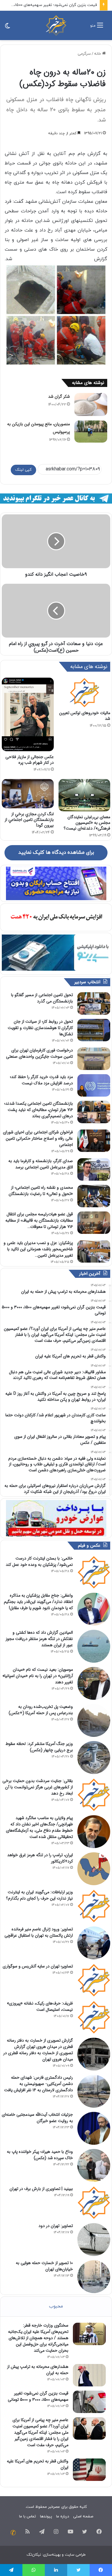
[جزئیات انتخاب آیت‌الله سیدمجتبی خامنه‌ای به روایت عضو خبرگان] (94, 2128)
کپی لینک (23, 470)
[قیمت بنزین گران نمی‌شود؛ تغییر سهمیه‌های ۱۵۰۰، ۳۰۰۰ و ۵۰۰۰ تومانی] (89, 2402)
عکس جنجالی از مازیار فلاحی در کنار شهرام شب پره (30, 760)
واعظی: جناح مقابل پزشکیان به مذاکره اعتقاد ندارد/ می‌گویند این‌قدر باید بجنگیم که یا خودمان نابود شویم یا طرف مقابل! (38, 1602)
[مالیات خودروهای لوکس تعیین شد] (85, 692)
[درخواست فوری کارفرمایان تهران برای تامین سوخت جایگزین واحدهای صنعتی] (94, 1059)
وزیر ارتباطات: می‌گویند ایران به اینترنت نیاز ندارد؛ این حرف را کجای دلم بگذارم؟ (39, 1895)
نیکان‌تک (34, 2555)
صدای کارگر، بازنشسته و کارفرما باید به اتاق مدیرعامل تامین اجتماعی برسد (41, 1164)
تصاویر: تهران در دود (56, 2226)
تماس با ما (27, 2516)
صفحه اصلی (83, 2516)
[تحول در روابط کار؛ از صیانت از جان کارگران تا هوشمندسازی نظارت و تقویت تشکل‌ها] (94, 1030)
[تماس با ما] (13, 2533)
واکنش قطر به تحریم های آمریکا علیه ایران (38, 2464)
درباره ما (63, 2516)
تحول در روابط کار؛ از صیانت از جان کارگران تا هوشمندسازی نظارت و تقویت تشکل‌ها (40, 1028)
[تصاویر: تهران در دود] (94, 2240)
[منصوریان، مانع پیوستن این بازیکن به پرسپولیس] (91, 431)
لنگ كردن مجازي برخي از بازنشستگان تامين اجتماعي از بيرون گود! (29, 820)
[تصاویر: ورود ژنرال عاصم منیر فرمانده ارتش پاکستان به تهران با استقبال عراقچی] (94, 1943)
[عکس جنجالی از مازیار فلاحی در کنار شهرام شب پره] (28, 714)
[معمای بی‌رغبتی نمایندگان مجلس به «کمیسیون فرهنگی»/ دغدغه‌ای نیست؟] (85, 795)
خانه (98, 54)
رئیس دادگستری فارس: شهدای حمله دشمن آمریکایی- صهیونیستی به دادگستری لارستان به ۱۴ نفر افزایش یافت (39, 2084)
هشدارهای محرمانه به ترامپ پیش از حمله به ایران (38, 2370)
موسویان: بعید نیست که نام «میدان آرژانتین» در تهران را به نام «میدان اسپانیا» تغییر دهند (38, 1676)
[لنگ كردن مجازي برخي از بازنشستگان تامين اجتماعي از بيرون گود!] (28, 794)
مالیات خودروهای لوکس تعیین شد (85, 716)
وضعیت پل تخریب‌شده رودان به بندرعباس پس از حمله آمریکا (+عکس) (41, 1710)
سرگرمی (84, 54)
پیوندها (46, 2516)
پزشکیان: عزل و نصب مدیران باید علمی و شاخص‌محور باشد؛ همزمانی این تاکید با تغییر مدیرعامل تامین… (38, 1249)
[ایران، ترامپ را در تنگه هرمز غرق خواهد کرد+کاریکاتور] (94, 1869)
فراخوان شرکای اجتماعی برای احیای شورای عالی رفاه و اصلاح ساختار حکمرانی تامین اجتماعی (38, 1138)
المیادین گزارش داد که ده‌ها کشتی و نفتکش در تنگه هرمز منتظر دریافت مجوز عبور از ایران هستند (39, 1639)
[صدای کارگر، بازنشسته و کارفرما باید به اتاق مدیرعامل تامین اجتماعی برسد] (94, 1169)
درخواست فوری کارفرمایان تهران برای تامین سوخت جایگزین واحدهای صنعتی (39, 1053)
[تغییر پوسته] (7, 28)
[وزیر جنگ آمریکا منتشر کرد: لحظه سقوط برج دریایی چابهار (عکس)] (94, 1758)
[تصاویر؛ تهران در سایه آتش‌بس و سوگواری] (94, 1980)
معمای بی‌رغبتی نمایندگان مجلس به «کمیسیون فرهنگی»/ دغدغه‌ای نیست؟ (87, 823)
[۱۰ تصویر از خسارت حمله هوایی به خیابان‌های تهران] (94, 2277)
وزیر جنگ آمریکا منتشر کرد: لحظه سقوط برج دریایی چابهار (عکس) (39, 1747)
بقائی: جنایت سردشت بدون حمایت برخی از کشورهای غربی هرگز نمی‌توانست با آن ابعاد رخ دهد (38, 1787)
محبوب (56, 2306)
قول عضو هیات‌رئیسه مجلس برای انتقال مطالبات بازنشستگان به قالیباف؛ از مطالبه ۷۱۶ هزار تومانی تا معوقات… (39, 1220)
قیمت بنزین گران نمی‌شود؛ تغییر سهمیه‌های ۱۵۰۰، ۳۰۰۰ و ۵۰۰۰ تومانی (38, 2396)
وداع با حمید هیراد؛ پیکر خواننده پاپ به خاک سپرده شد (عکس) (40, 2155)
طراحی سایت (75, 2555)
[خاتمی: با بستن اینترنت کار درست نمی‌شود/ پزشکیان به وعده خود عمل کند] (94, 1572)
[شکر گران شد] (91, 405)
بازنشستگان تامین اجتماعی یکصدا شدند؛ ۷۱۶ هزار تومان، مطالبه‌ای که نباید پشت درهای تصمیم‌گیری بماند (39, 1110)
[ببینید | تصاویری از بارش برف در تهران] (94, 2202)
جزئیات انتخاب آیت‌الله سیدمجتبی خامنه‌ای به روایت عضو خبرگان (37, 2118)
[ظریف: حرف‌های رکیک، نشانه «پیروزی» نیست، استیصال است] (94, 2017)
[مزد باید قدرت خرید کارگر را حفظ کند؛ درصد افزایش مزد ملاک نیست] (94, 1085)
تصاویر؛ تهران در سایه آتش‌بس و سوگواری (38, 1966)
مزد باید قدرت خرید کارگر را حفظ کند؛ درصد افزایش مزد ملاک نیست (41, 1080)
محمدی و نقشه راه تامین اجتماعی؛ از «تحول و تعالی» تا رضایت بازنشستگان (41, 1191)
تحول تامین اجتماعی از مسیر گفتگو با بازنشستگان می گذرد (42, 998)
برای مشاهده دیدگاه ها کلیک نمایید (56, 853)
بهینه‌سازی (52, 2555)
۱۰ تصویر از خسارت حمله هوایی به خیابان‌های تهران (44, 2266)
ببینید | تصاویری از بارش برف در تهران (41, 2189)
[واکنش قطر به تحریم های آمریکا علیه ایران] (89, 2470)
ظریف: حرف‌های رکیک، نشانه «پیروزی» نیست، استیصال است (40, 2006)
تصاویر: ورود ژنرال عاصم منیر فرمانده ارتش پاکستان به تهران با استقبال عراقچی (39, 1932)
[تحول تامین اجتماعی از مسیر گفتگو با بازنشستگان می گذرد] (94, 1003)
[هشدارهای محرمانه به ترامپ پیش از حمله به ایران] (89, 2375)
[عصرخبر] (56, 25)
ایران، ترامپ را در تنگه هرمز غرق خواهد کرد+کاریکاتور (40, 1858)
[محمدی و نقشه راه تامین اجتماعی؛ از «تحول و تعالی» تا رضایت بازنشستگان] (94, 1196)
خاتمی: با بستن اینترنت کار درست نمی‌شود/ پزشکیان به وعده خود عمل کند (39, 1561)
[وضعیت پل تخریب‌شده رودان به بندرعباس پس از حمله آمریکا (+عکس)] (94, 1720)
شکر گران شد (59, 397)
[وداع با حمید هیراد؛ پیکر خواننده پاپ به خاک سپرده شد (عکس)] (94, 2165)
